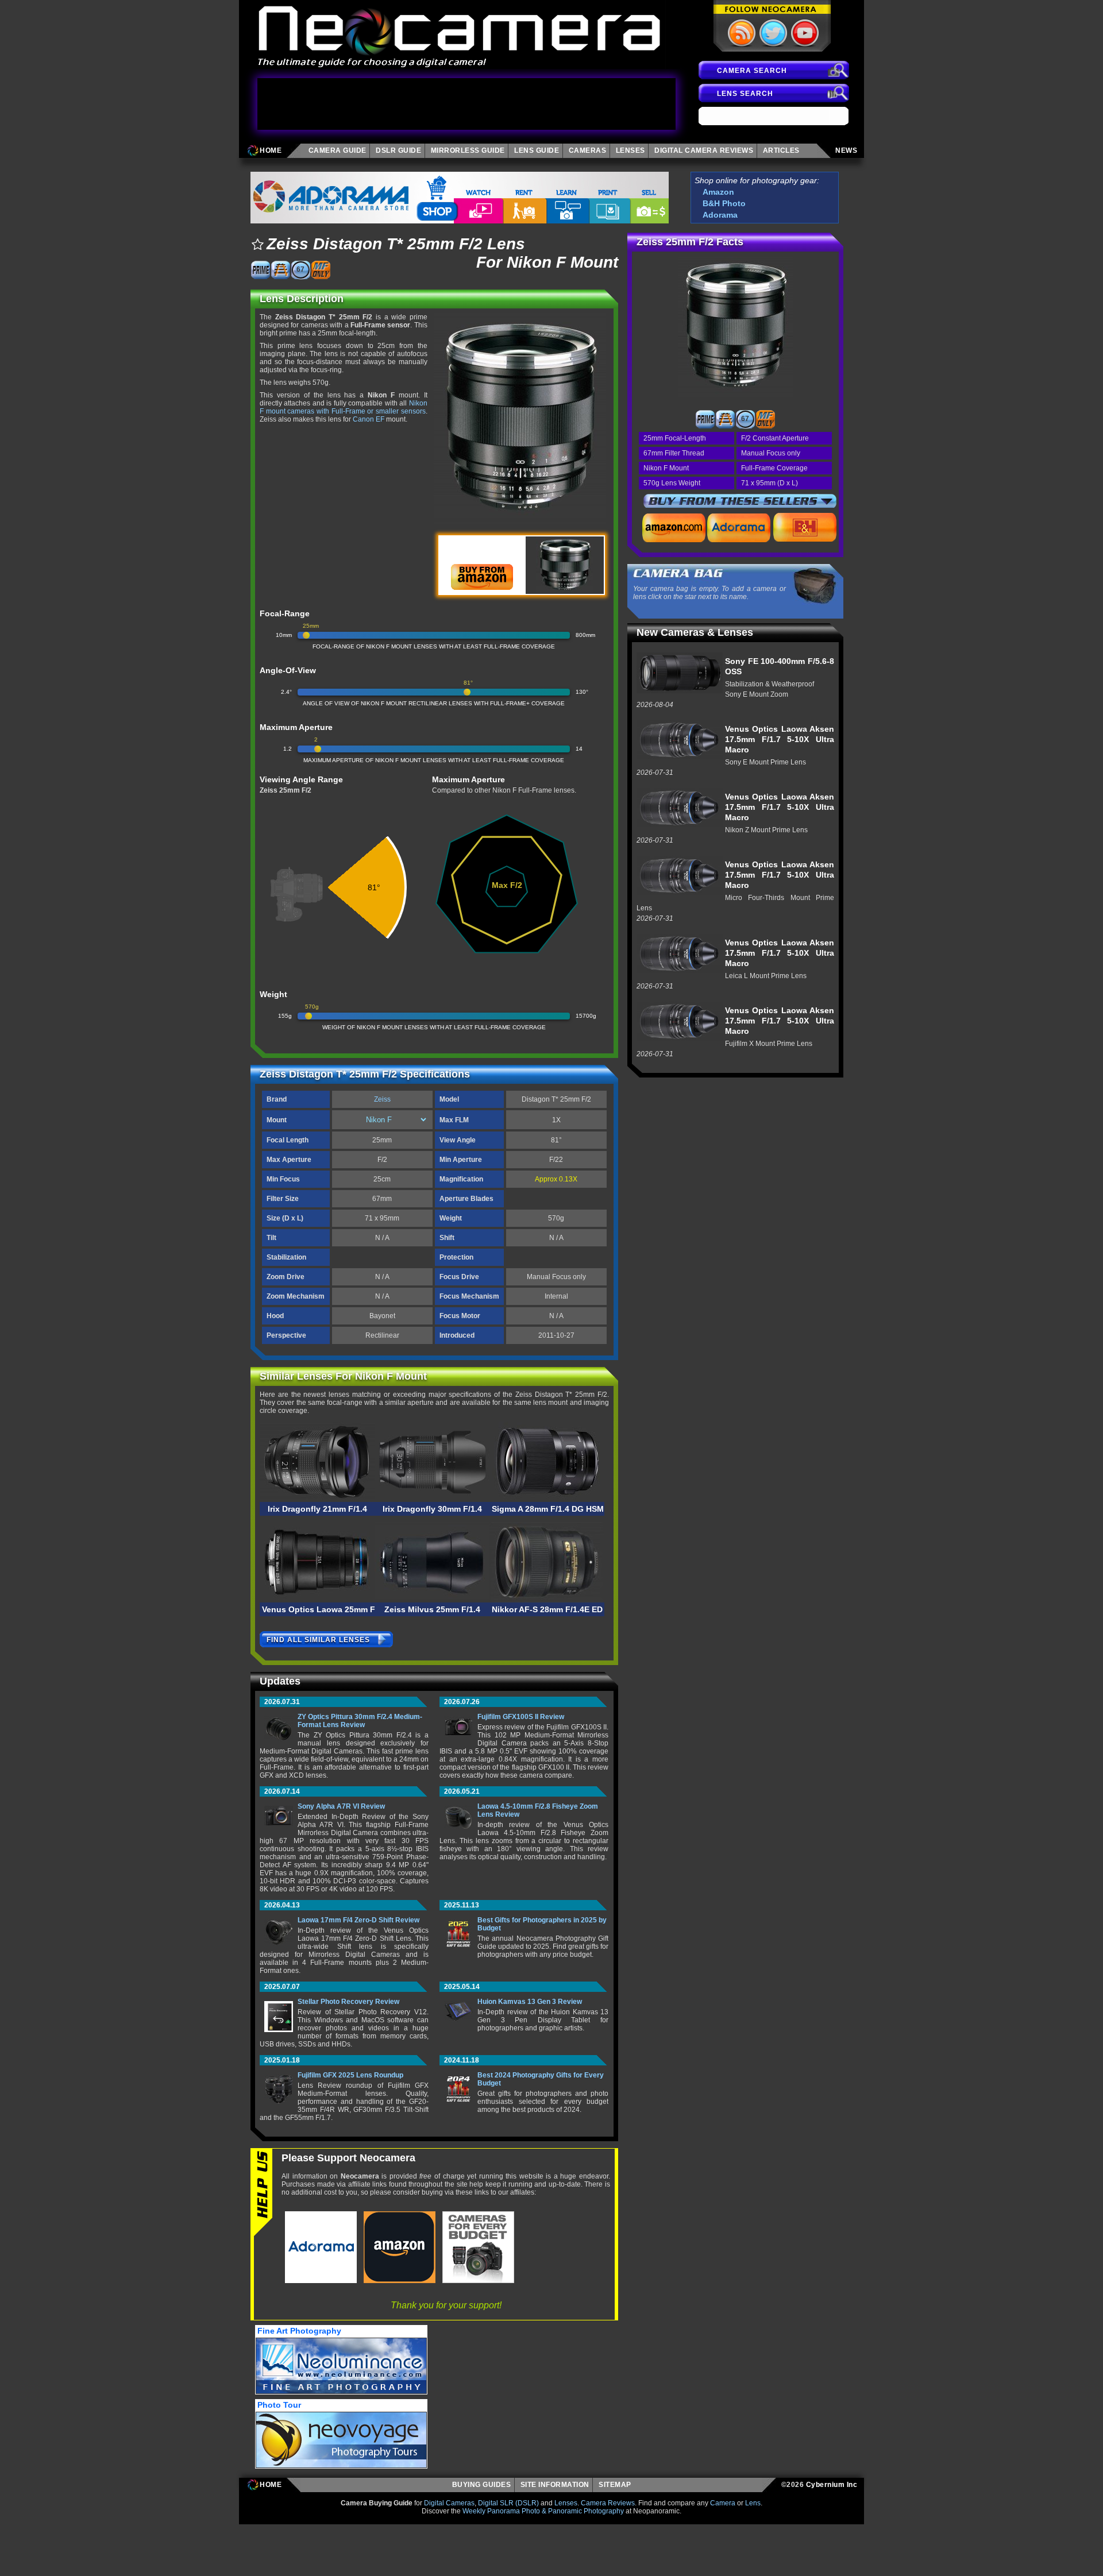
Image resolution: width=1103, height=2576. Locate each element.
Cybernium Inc (832, 2485)
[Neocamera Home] (460, 34)
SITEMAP (617, 2485)
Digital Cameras (449, 2503)
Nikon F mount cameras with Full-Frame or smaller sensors (344, 407)
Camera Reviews (608, 2503)
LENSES (630, 150)
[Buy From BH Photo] (805, 527)
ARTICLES (783, 150)
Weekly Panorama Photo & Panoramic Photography (543, 2511)
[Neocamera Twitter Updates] (772, 33)
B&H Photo (724, 203)
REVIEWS (704, 150)
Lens (753, 2503)
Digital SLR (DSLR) (508, 2503)
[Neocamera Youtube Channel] (804, 33)
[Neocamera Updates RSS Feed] (741, 33)
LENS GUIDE (537, 150)
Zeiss (382, 1099)
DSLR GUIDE (398, 150)
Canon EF (369, 419)
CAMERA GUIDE (338, 150)
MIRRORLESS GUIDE (468, 150)
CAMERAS (588, 150)
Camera (723, 2503)
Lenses (566, 2503)
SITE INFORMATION (555, 2485)
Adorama (720, 215)
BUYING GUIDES (482, 2485)
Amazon (718, 192)
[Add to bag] (257, 244)
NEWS (846, 150)
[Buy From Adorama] (739, 527)
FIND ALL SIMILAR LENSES (318, 1640)
